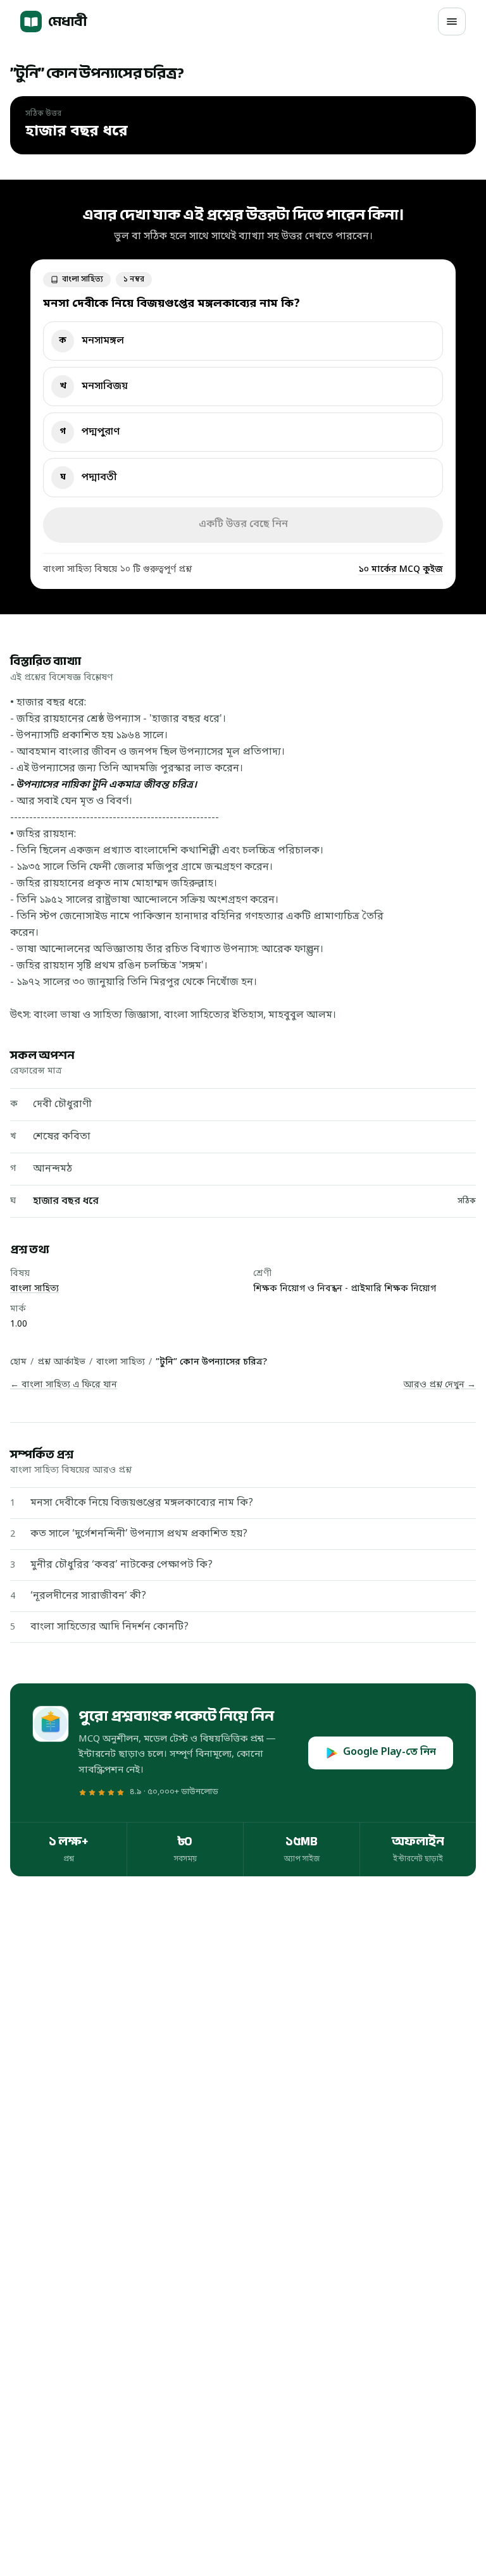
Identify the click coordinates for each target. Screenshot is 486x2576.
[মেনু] (452, 22)
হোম (18, 1362)
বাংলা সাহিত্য (34, 1289)
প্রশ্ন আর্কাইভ (61, 1362)
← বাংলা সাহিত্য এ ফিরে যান (64, 1385)
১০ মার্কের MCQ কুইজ (401, 570)
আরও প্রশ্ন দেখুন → (439, 1385)
